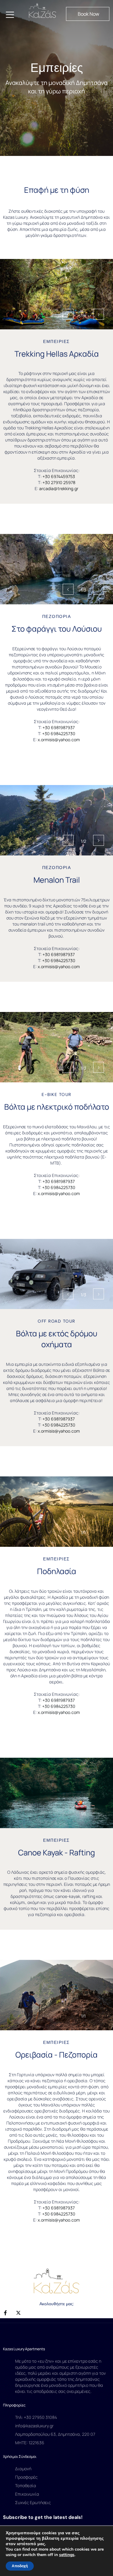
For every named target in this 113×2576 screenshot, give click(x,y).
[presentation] (68, 314)
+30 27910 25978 (59, 482)
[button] (88, 14)
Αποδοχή (20, 2566)
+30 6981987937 (59, 727)
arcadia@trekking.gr (59, 488)
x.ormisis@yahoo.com (59, 740)
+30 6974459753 (59, 476)
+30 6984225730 (59, 734)
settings (67, 2555)
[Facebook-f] (5, 2313)
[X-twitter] (18, 2313)
